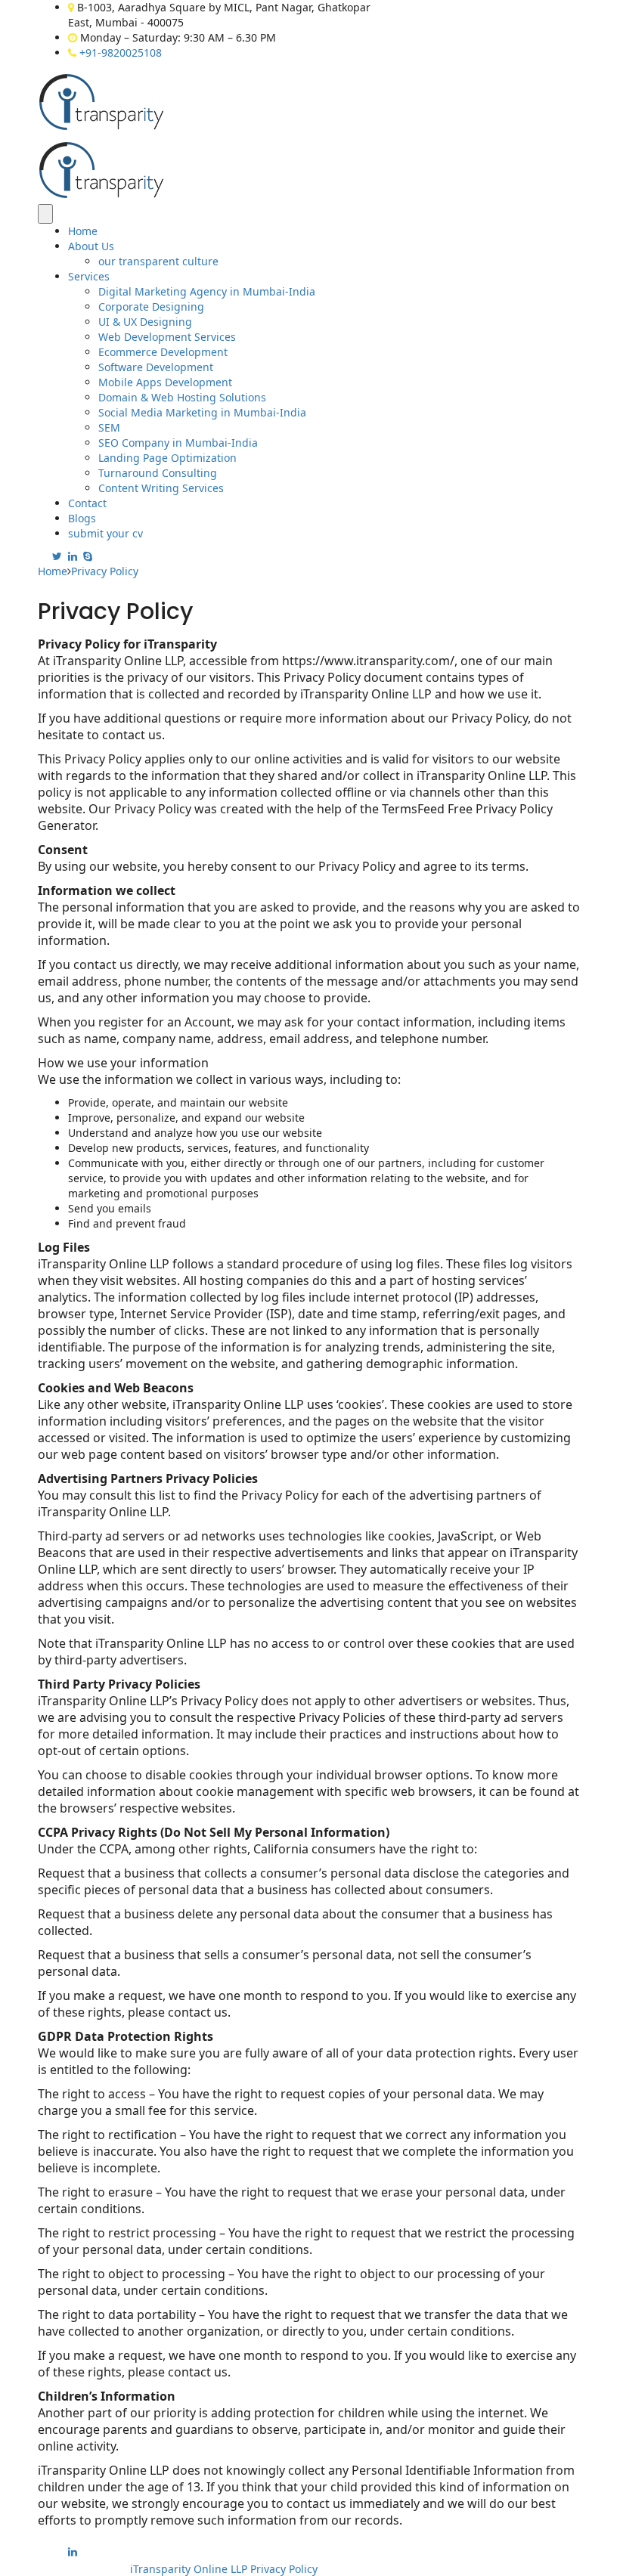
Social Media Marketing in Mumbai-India (202, 412)
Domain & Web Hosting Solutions (182, 397)
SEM (109, 427)
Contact (87, 503)
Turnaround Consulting (158, 473)
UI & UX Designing (145, 322)
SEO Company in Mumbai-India (178, 443)
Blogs (82, 518)
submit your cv (105, 533)
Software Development (156, 367)
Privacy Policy (284, 2569)
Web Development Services (167, 337)
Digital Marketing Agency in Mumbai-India (207, 291)
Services (89, 276)
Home (83, 231)
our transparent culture (158, 261)
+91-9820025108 (121, 53)
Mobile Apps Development (165, 382)
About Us (91, 246)
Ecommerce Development (163, 352)
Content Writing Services (161, 488)
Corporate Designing (151, 307)
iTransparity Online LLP (190, 2569)
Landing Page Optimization (167, 458)
